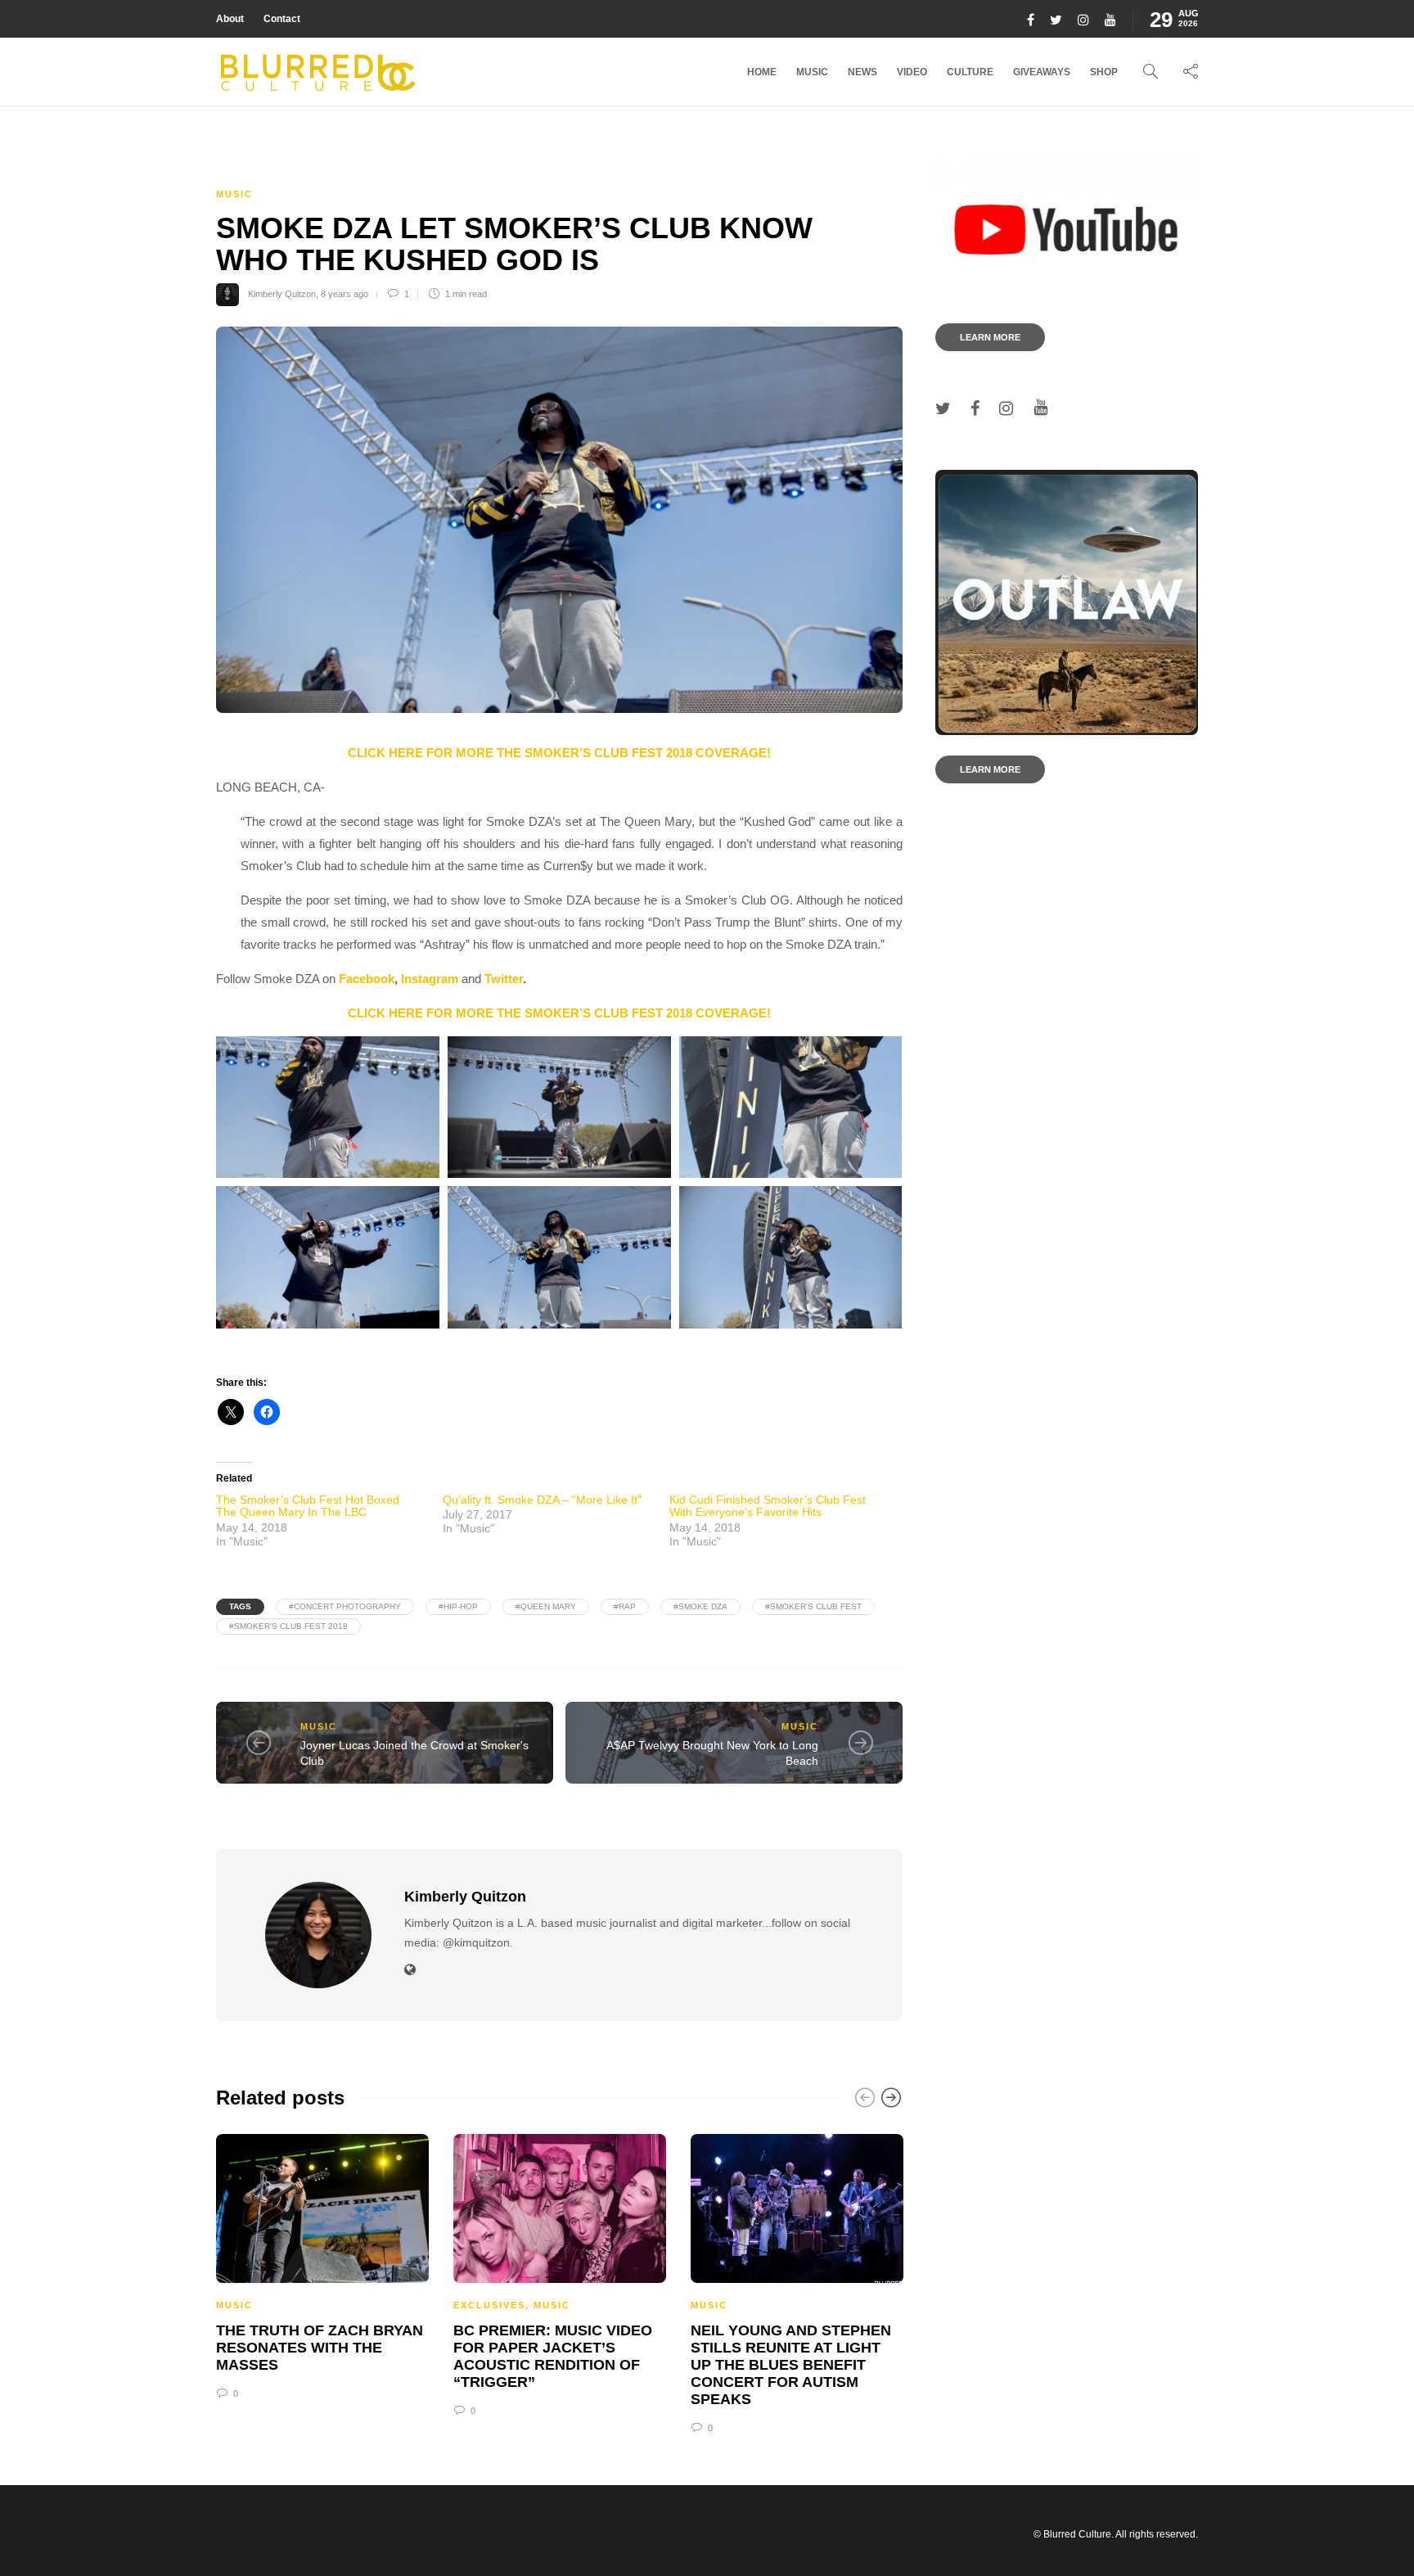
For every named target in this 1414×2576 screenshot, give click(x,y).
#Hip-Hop (458, 1606)
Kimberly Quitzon (282, 294)
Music (812, 72)
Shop (1104, 72)
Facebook (367, 979)
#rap (625, 1606)
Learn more (990, 337)
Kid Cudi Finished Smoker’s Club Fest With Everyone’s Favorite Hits (768, 1506)
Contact (282, 19)
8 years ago (344, 294)
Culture (970, 72)
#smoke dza (700, 1606)
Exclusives (489, 2305)
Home (762, 72)
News (862, 72)
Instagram (430, 979)
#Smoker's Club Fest (813, 1606)
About (230, 19)
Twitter (504, 979)
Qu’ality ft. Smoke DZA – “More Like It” (542, 1500)
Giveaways (1042, 72)
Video (912, 72)
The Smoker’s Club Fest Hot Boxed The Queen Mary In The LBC (308, 1506)
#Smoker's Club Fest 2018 (288, 1626)
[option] (322, 2265)
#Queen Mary (546, 1606)
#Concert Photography (345, 1606)
